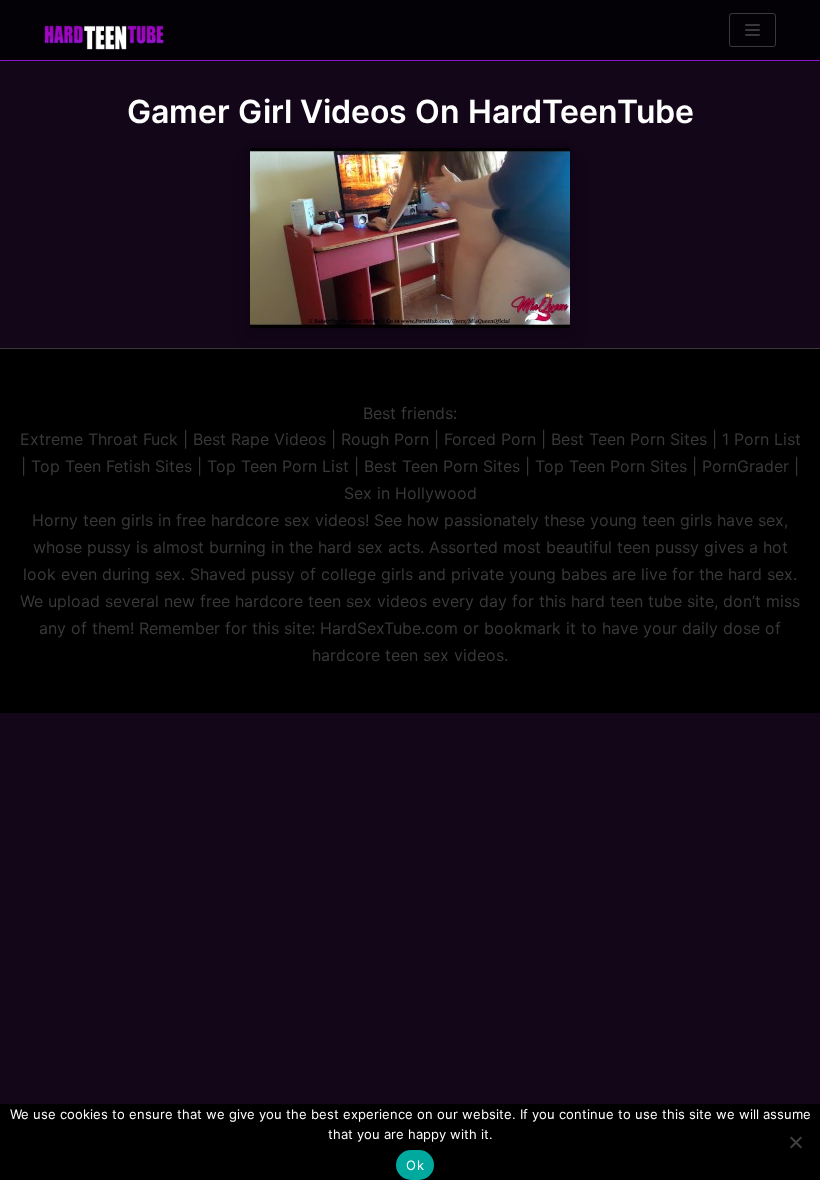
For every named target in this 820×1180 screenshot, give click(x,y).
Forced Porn (490, 439)
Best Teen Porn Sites (629, 439)
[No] (795, 1142)
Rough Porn (385, 439)
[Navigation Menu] (752, 30)
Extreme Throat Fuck (99, 439)
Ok (415, 1165)
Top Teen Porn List (278, 466)
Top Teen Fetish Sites (111, 466)
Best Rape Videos (259, 439)
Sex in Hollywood (410, 493)
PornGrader (745, 466)
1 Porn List (761, 439)
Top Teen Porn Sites (611, 466)
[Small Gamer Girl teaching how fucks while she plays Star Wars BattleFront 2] (410, 238)
